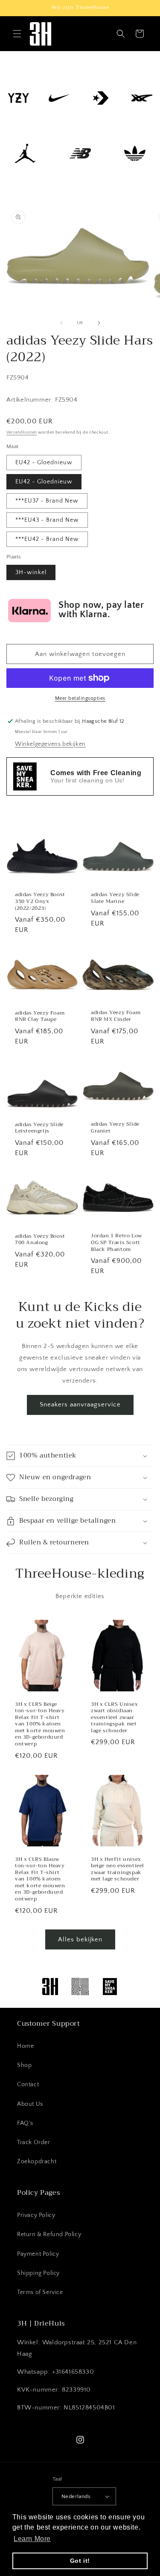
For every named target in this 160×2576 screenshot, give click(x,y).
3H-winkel (31, 572)
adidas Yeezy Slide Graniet (115, 1128)
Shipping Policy (38, 2273)
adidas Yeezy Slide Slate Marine (115, 898)
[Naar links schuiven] (61, 323)
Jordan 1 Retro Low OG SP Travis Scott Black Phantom (116, 1243)
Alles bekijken (80, 1939)
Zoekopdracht (37, 2162)
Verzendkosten (22, 433)
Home (25, 2046)
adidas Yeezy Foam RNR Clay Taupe (40, 1016)
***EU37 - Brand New (47, 501)
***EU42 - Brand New (47, 539)
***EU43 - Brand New (47, 520)
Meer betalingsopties (80, 698)
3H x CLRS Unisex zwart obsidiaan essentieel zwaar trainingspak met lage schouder (115, 1717)
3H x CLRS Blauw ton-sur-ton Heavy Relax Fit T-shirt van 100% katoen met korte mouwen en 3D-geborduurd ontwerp (40, 1879)
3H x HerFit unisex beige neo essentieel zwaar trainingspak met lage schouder (118, 1869)
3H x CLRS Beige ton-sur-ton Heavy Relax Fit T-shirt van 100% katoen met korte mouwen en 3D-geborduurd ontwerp (40, 1724)
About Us (30, 2104)
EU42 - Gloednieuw (44, 463)
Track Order (34, 2142)
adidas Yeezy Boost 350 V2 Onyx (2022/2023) (40, 901)
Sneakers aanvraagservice (80, 1404)
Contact (28, 2084)
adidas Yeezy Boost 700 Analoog (40, 1239)
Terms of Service (40, 2292)
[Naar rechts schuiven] (99, 323)
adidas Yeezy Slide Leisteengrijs (39, 1128)
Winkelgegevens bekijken (50, 744)
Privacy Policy (36, 2215)
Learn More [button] (32, 2539)
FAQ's (25, 2123)
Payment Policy (38, 2254)
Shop (24, 2065)
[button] (17, 34)
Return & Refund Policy (49, 2234)
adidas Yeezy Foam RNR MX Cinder (116, 1016)
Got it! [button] (80, 2561)
